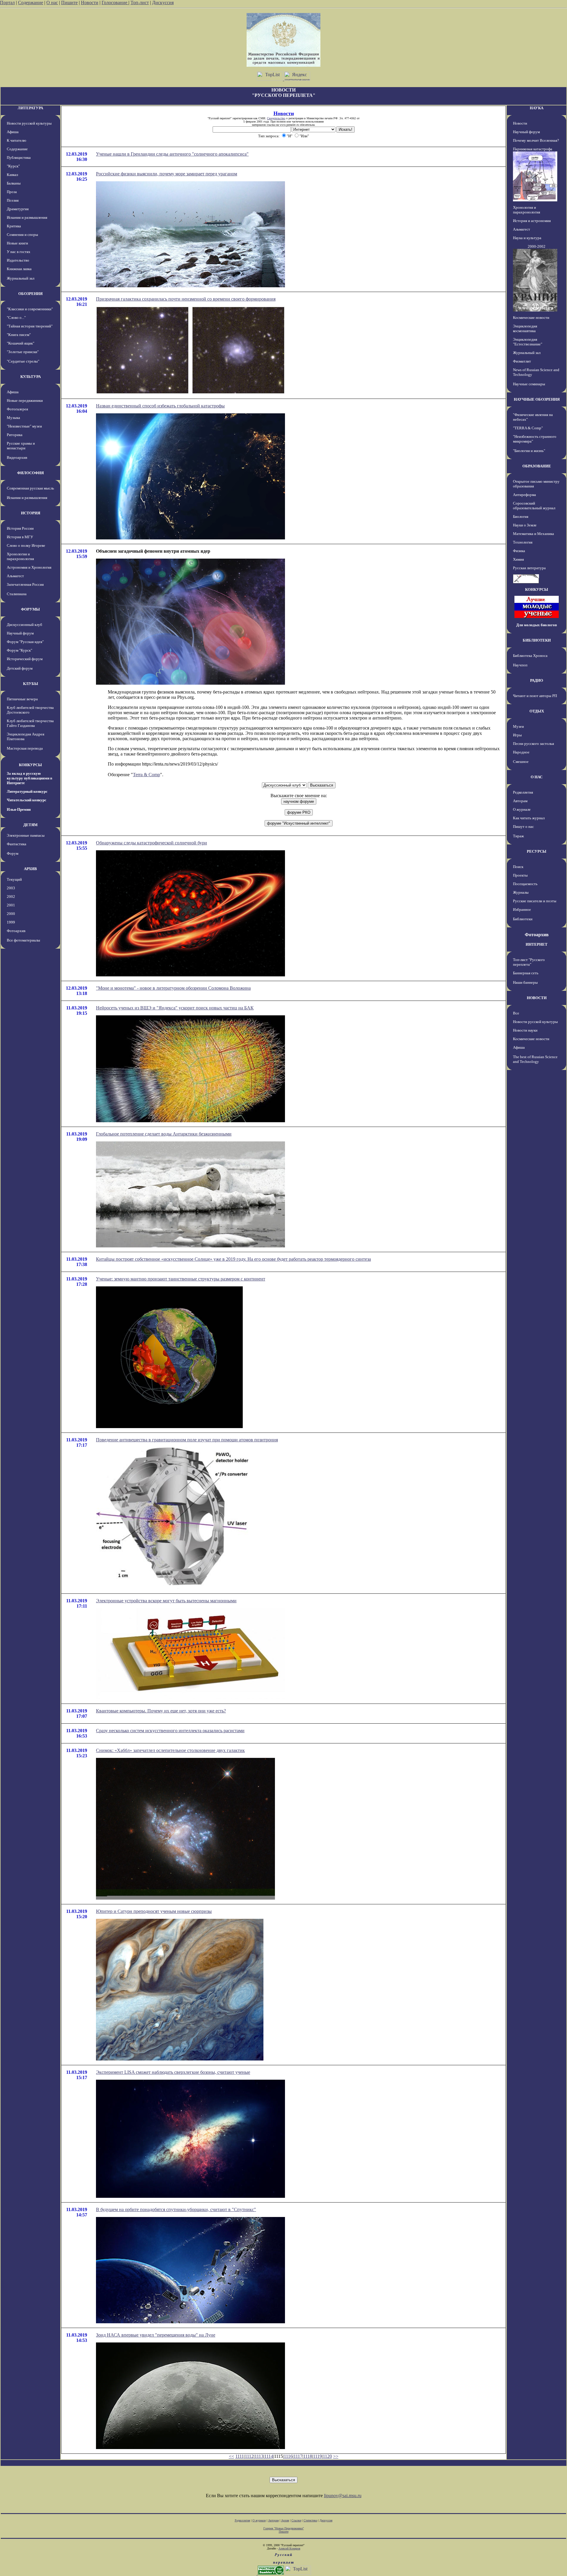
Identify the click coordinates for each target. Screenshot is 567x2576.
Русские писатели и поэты (535, 901)
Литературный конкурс (27, 791)
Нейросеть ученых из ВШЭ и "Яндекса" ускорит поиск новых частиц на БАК (175, 1008)
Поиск (518, 867)
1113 (259, 2456)
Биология (521, 517)
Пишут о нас (523, 827)
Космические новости (531, 318)
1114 (269, 2456)
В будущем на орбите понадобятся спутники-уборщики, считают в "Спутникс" (176, 2209)
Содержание (31, 3)
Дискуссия (163, 3)
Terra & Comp (146, 775)
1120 (327, 2456)
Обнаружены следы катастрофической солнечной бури (151, 843)
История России (20, 528)
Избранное (522, 909)
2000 (11, 914)
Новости (90, 3)
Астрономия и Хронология (29, 567)
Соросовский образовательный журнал (534, 506)
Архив (285, 2520)
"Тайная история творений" (30, 326)
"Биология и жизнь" (529, 451)
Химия (518, 559)
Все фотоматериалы (23, 940)
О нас (52, 3)
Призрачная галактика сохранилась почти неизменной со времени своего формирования (186, 299)
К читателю (17, 140)
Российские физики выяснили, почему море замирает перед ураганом (167, 174)
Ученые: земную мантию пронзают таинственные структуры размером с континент (181, 1279)
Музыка (13, 418)
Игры (517, 735)
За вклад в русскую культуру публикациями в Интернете (30, 778)
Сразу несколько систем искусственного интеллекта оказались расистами (170, 1731)
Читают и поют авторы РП (535, 696)
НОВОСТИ (537, 998)
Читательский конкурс (27, 800)
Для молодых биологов (537, 625)
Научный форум (20, 633)
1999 (11, 922)
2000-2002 (537, 246)
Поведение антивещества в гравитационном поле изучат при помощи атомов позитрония (187, 1440)
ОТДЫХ (537, 711)
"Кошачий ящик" (21, 343)
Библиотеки (523, 919)
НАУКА (537, 108)
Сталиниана (17, 594)
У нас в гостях (19, 252)
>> (336, 2456)
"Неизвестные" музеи (24, 426)
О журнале (522, 809)
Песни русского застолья (533, 744)
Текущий (14, 879)
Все (516, 1013)
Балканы (14, 183)
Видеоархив (17, 457)
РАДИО (537, 680)
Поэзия (13, 200)
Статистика (310, 2520)
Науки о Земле (525, 525)
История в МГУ (20, 537)
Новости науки (525, 1030)
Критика (14, 226)
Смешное (521, 762)
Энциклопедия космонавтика (525, 328)
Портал (7, 3)
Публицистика (19, 158)
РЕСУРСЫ (537, 851)
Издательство (18, 260)
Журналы (521, 892)
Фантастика (17, 844)
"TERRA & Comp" (528, 428)
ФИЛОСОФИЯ (30, 473)
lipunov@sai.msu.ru (343, 2496)
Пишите (69, 3)
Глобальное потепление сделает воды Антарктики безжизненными (164, 1134)
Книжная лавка (19, 269)
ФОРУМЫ (30, 609)
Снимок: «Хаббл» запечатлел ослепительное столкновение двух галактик (170, 1750)
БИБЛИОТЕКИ (537, 640)
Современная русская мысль (30, 488)
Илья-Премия (19, 809)
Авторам (520, 801)
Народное (521, 752)
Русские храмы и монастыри (21, 446)
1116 (288, 2456)
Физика (519, 551)
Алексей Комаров (289, 2548)
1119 (317, 2456)
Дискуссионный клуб (25, 625)
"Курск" (13, 166)
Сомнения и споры (22, 235)
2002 (11, 897)
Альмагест (15, 576)
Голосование (115, 3)
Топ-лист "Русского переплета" (529, 962)
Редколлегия (523, 792)
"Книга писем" (19, 335)
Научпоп (520, 665)
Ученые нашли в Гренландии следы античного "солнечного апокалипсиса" (172, 154)
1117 (298, 2456)
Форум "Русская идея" (25, 642)
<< (232, 2456)
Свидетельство (276, 118)
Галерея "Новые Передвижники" (284, 2528)
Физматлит (522, 361)
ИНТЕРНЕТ (537, 944)
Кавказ (12, 175)
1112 (249, 2456)
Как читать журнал (529, 818)
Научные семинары (529, 384)
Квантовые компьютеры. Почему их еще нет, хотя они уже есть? (161, 1711)
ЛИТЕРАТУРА (30, 108)
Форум (13, 853)
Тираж (518, 836)
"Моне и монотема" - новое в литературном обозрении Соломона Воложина (173, 988)
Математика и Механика (533, 534)
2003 (11, 888)
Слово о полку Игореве (26, 545)
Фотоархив (16, 931)
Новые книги (17, 243)
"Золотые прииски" (23, 352)
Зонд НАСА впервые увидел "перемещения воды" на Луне (156, 2335)
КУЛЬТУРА (31, 377)
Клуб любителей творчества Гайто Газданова (30, 723)
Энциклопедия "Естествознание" (528, 342)
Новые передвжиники (25, 400)
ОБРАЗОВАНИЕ (537, 466)
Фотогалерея (17, 409)
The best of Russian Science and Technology (535, 1059)
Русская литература (529, 568)
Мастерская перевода (25, 748)
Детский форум (20, 668)
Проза (12, 192)
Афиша (13, 132)
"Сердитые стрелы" (23, 361)
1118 (308, 2456)
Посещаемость (525, 884)
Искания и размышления (27, 217)
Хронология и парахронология (20, 556)
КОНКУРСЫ (30, 765)
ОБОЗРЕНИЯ (30, 294)
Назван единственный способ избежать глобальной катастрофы (160, 406)
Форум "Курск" (19, 650)
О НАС (537, 777)
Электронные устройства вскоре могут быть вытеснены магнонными (166, 1601)
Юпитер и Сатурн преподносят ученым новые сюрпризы (154, 1911)
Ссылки (296, 2520)
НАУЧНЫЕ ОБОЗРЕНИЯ (537, 399)
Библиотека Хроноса (530, 656)
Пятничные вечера (22, 699)
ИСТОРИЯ (31, 513)
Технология (523, 542)
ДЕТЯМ (30, 825)
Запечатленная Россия (25, 584)
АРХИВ (30, 869)
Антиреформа (524, 495)
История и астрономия (532, 221)
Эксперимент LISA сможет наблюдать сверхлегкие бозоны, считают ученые (173, 2072)
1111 (240, 2456)
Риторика (15, 435)
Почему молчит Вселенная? (536, 140)
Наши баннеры (525, 982)
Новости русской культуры (29, 123)
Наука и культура (527, 238)
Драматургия (18, 209)
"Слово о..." (16, 318)
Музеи (518, 726)
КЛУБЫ (31, 684)
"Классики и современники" (30, 309)
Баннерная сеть (526, 973)
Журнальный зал (21, 278)
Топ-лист (140, 3)
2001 (11, 905)
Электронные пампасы (26, 835)
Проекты (520, 875)
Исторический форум (25, 659)
